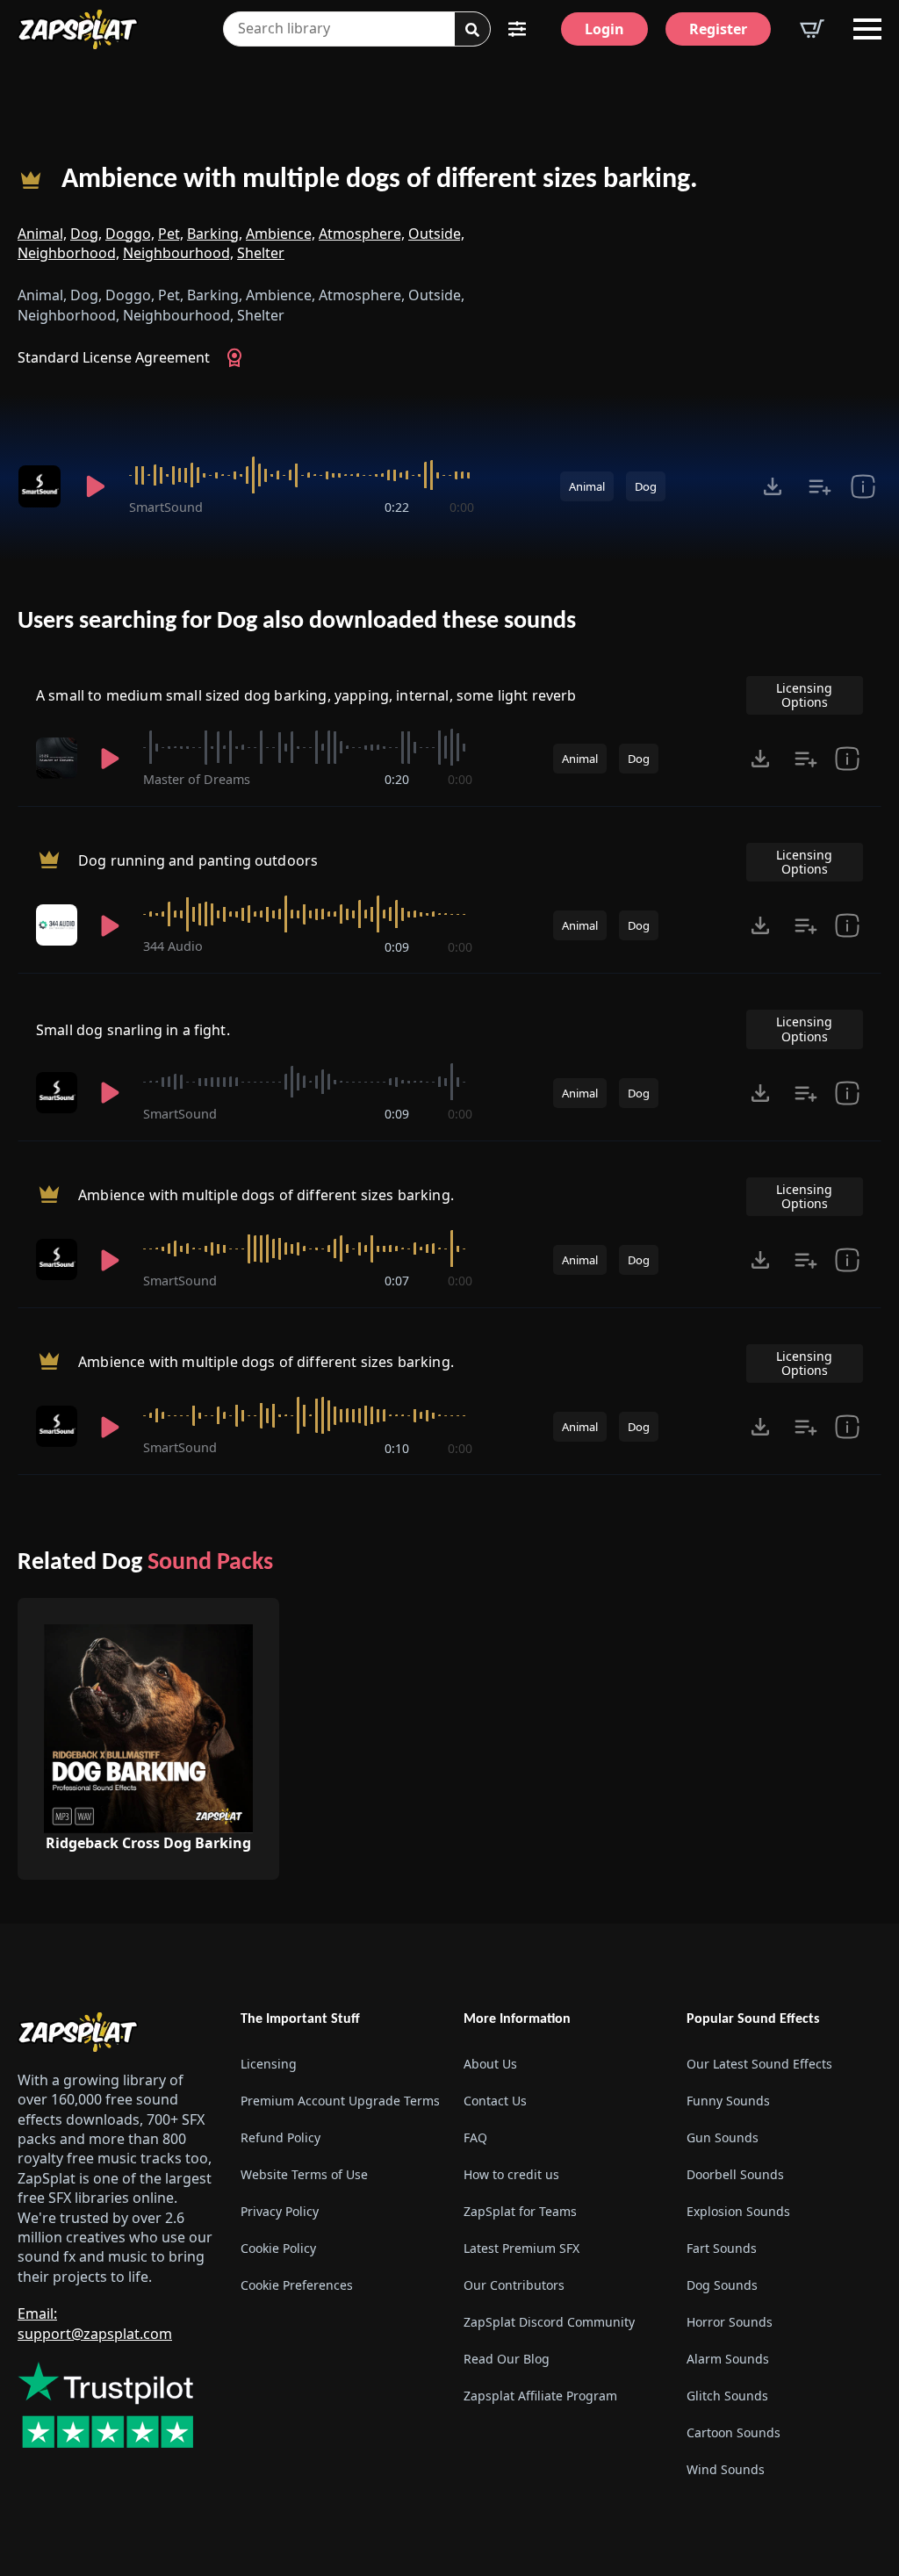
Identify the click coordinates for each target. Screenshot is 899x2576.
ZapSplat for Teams (520, 2211)
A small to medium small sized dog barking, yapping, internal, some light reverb (306, 695)
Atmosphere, (362, 234)
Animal (587, 486)
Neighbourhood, (178, 253)
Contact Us (495, 2101)
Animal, (42, 234)
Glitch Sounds (727, 2396)
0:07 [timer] (397, 1281)
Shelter (261, 253)
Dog (646, 486)
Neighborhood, (68, 253)
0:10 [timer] (397, 1448)
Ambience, (280, 234)
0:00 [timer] (462, 507)
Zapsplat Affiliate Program (540, 2396)
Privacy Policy (280, 2211)
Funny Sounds (728, 2101)
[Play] (95, 486)
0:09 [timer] (397, 947)
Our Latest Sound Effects (759, 2064)
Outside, (436, 234)
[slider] (302, 475)
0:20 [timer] (397, 779)
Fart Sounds (722, 2248)
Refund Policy (280, 2137)
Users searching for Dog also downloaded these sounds (297, 622)
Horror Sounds (730, 2322)
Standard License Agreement (114, 357)
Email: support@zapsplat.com (95, 2323)
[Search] (472, 30)
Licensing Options (804, 695)
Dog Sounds (722, 2285)
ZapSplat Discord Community (549, 2322)
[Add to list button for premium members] (820, 486)
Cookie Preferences (297, 2285)
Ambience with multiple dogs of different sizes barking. (380, 180)
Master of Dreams (197, 779)
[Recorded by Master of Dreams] (57, 758)
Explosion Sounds (738, 2211)
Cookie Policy (278, 2248)
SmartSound (166, 507)
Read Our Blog (507, 2359)
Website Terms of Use (304, 2174)
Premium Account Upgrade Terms (338, 2101)
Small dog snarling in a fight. (133, 1030)
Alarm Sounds (728, 2359)
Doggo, (130, 234)
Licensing (269, 2064)
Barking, (215, 234)
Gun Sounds (723, 2137)
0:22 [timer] (397, 507)
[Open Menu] (867, 29)
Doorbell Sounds (735, 2174)
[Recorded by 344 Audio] (57, 925)
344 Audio (173, 946)
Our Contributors (514, 2285)
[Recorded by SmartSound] (40, 486)
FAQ (475, 2137)
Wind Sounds (726, 2469)
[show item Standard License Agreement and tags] (863, 486)
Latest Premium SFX (521, 2248)
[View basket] (812, 29)
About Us (490, 2064)
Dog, (86, 234)
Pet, (171, 234)
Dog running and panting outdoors (198, 860)
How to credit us (511, 2174)
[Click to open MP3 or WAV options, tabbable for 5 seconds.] (773, 486)
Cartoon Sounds (734, 2432)
